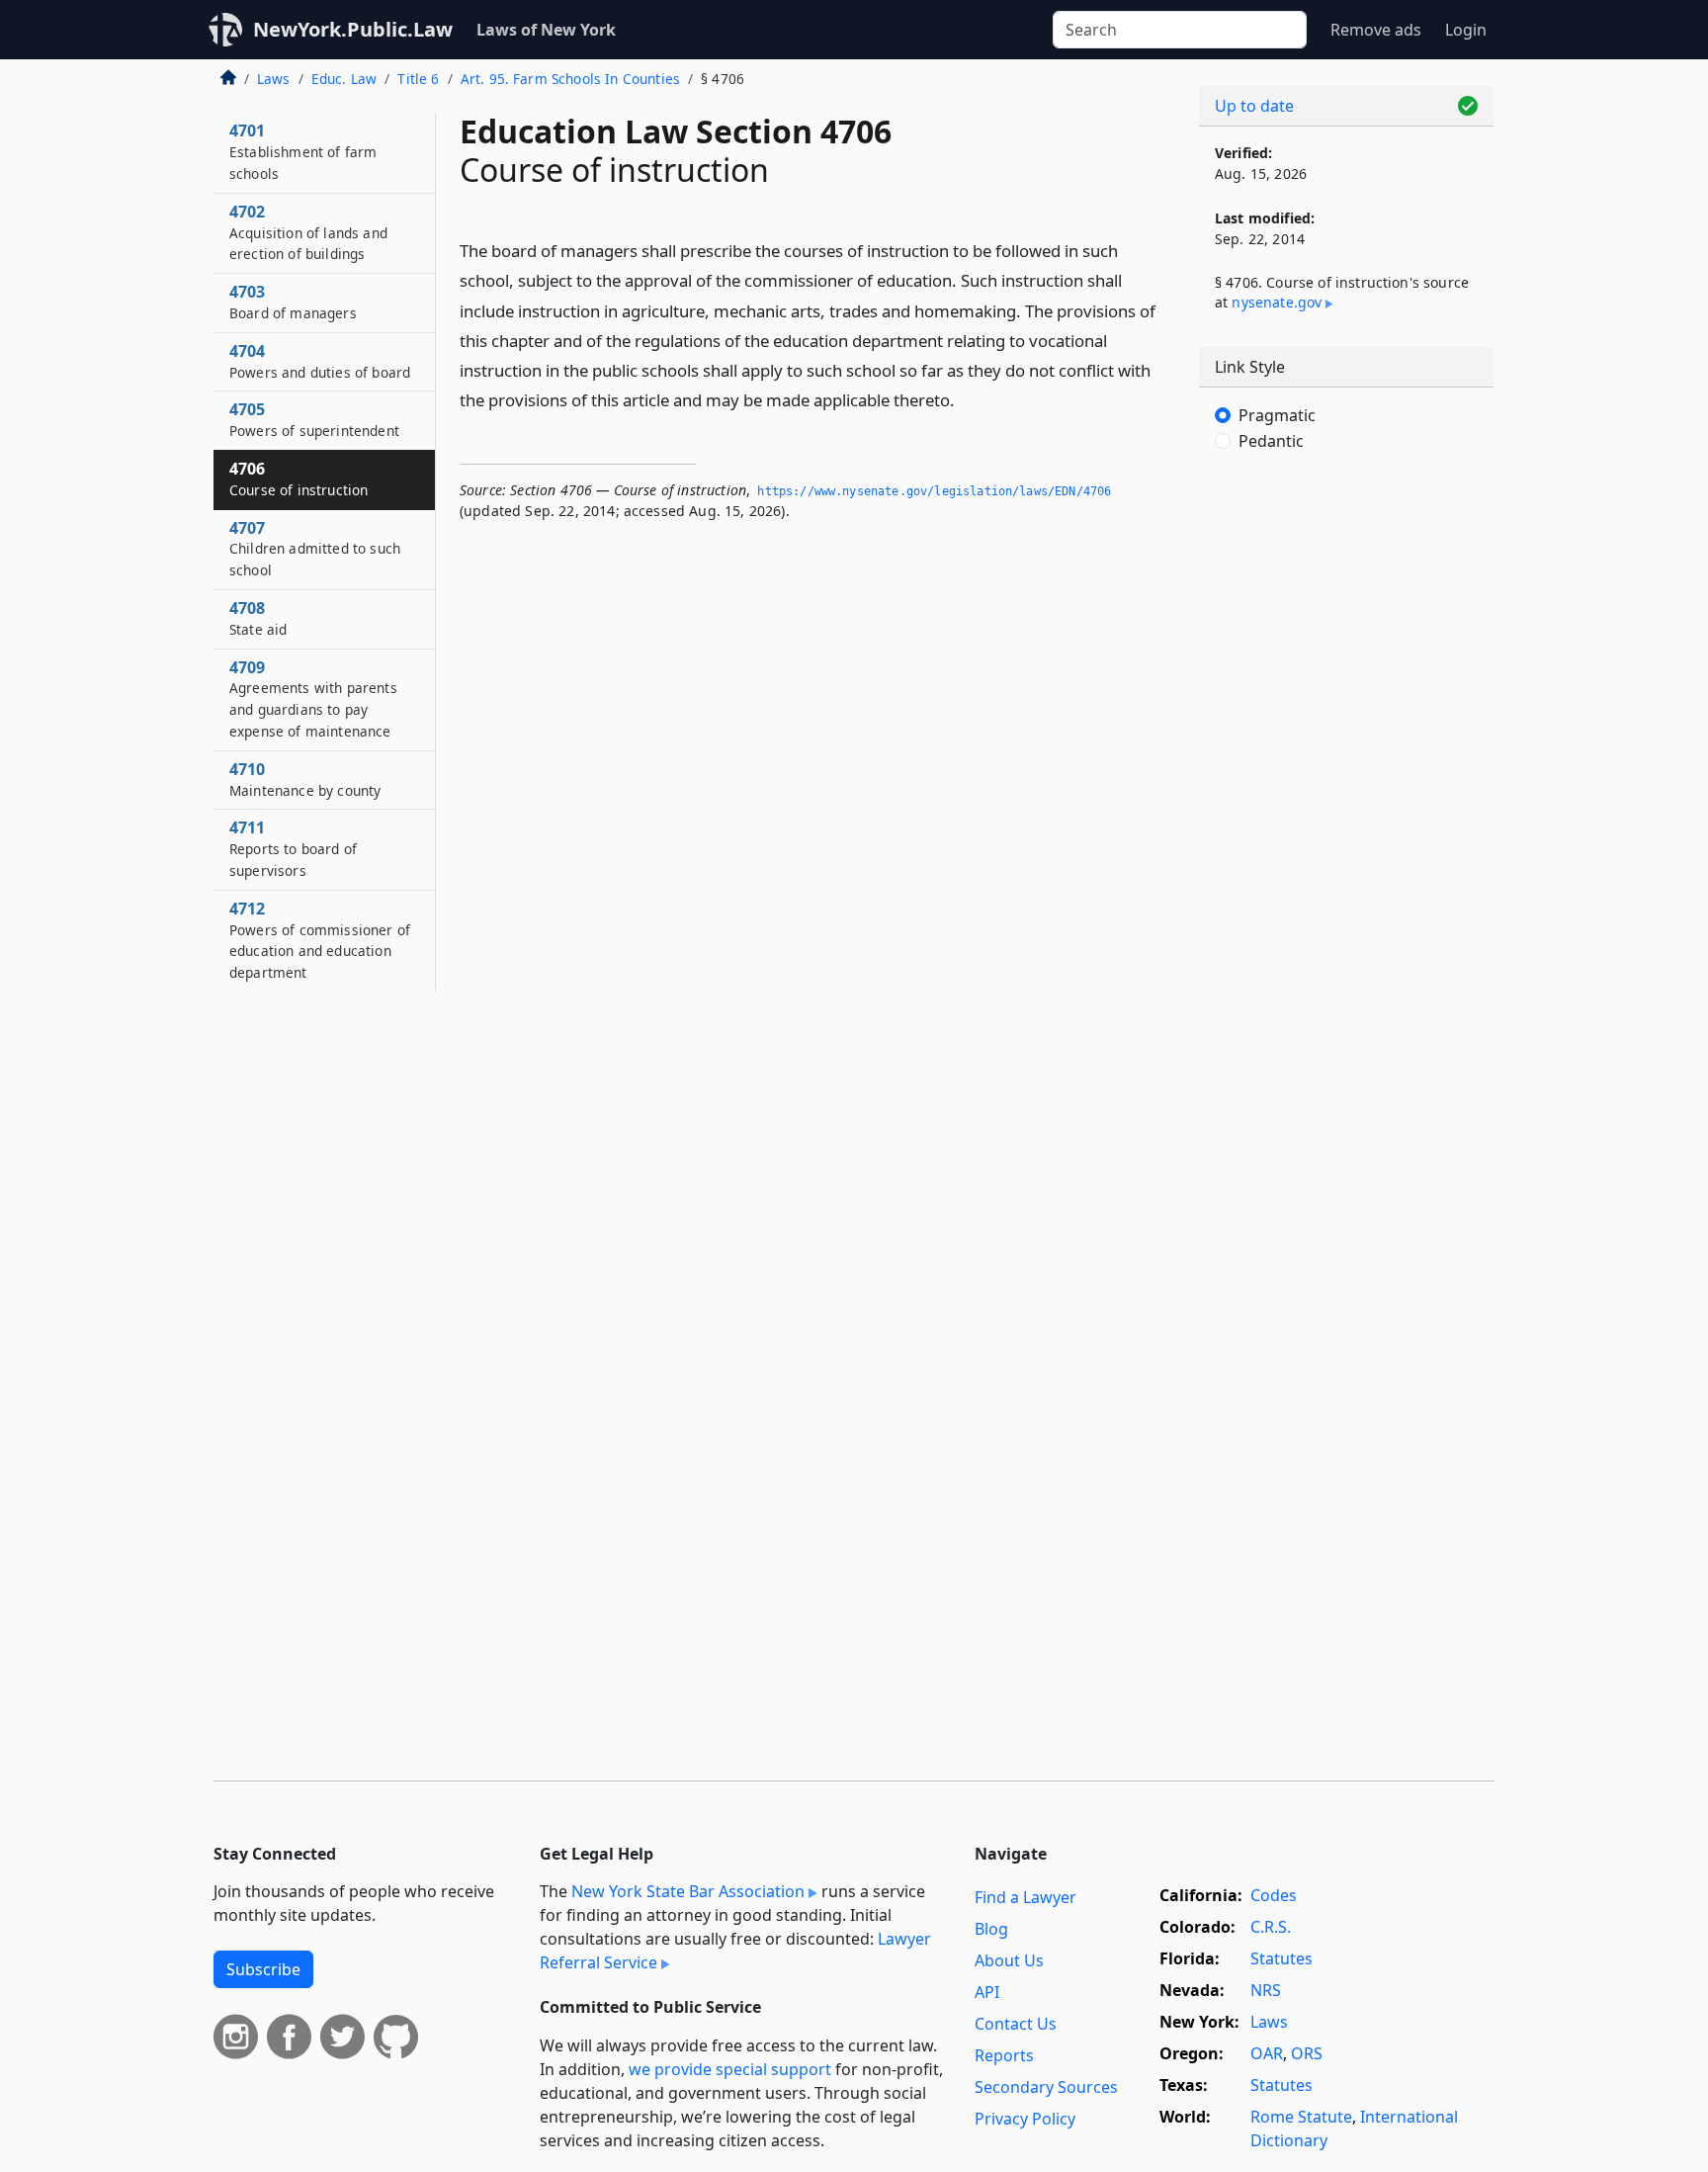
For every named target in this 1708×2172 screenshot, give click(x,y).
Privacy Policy (1025, 2119)
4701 (303, 151)
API (987, 1992)
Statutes (1281, 1958)
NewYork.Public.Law (353, 29)
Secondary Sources (1046, 2087)
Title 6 (418, 79)
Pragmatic (1277, 415)
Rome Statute (1301, 2117)
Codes (1274, 1895)
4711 (293, 848)
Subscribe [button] (263, 1969)
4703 (293, 302)
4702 (308, 232)
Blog (991, 1929)
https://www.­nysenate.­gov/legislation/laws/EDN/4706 (934, 491)
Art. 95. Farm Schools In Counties (570, 79)
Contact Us (1016, 2024)
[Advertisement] (1346, 796)
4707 (315, 549)
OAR (1267, 2053)
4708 (258, 618)
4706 (299, 478)
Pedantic (1271, 441)
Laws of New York (546, 30)
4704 (320, 361)
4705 (314, 419)
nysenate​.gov (1277, 302)
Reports (1004, 2055)
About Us (1009, 1960)
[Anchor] (966, 399)
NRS (1266, 1990)
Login (1466, 30)
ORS (1307, 2053)
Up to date (1254, 106)
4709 (313, 698)
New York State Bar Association (688, 1891)
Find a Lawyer (1025, 1897)
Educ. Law (344, 79)
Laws (274, 79)
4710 (305, 779)
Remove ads (1376, 30)
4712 (320, 940)
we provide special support (730, 2069)
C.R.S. (1271, 1927)
